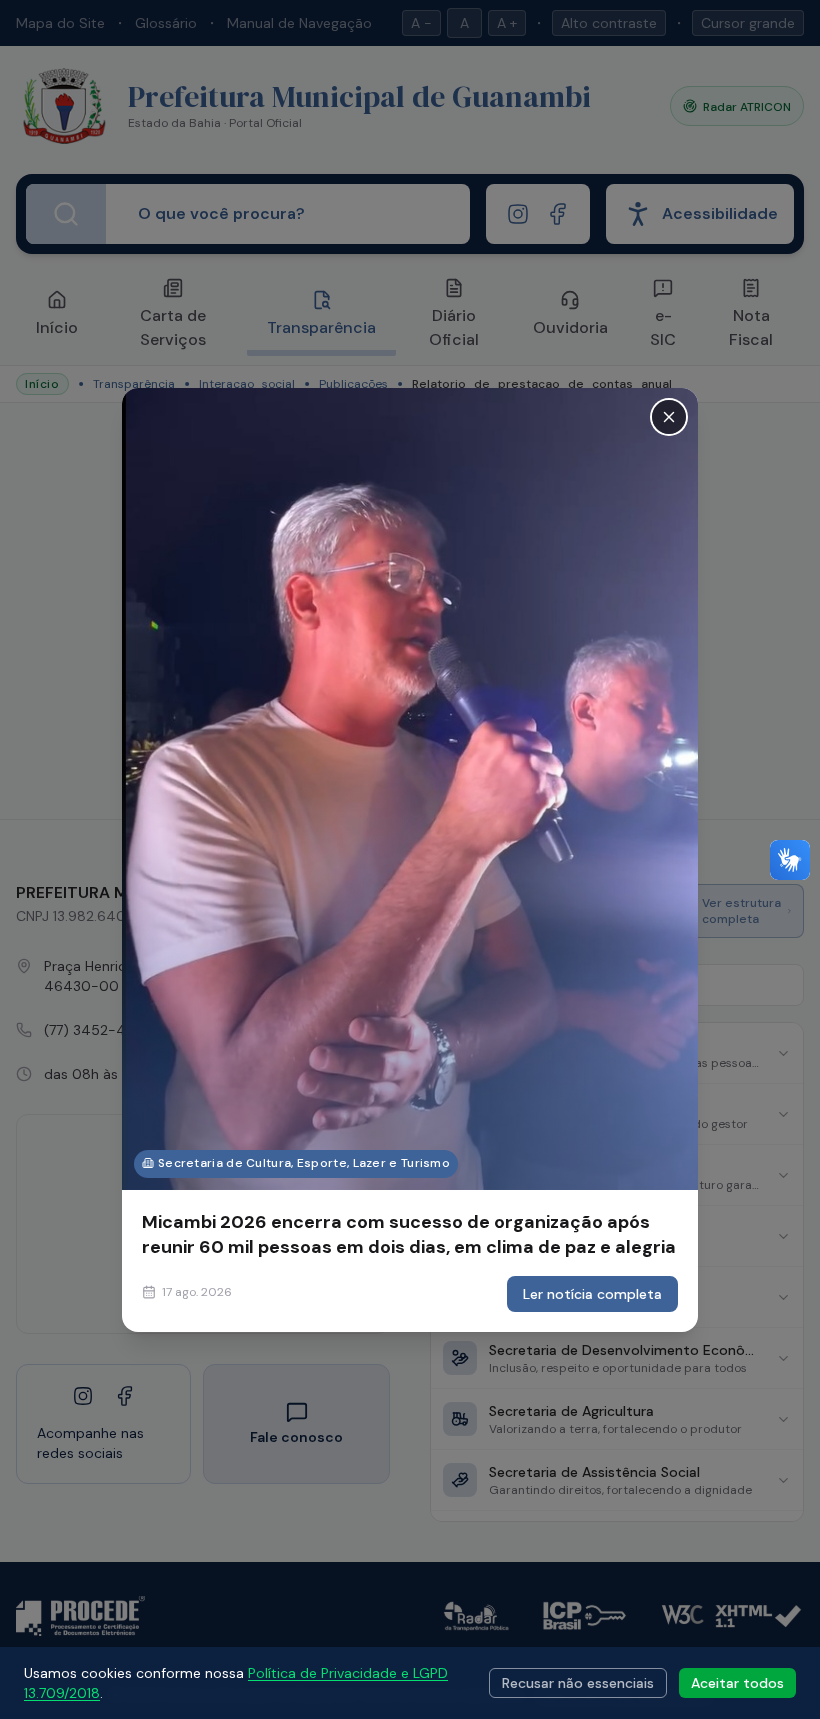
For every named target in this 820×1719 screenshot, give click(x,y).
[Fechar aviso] (669, 416)
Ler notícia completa (592, 1294)
